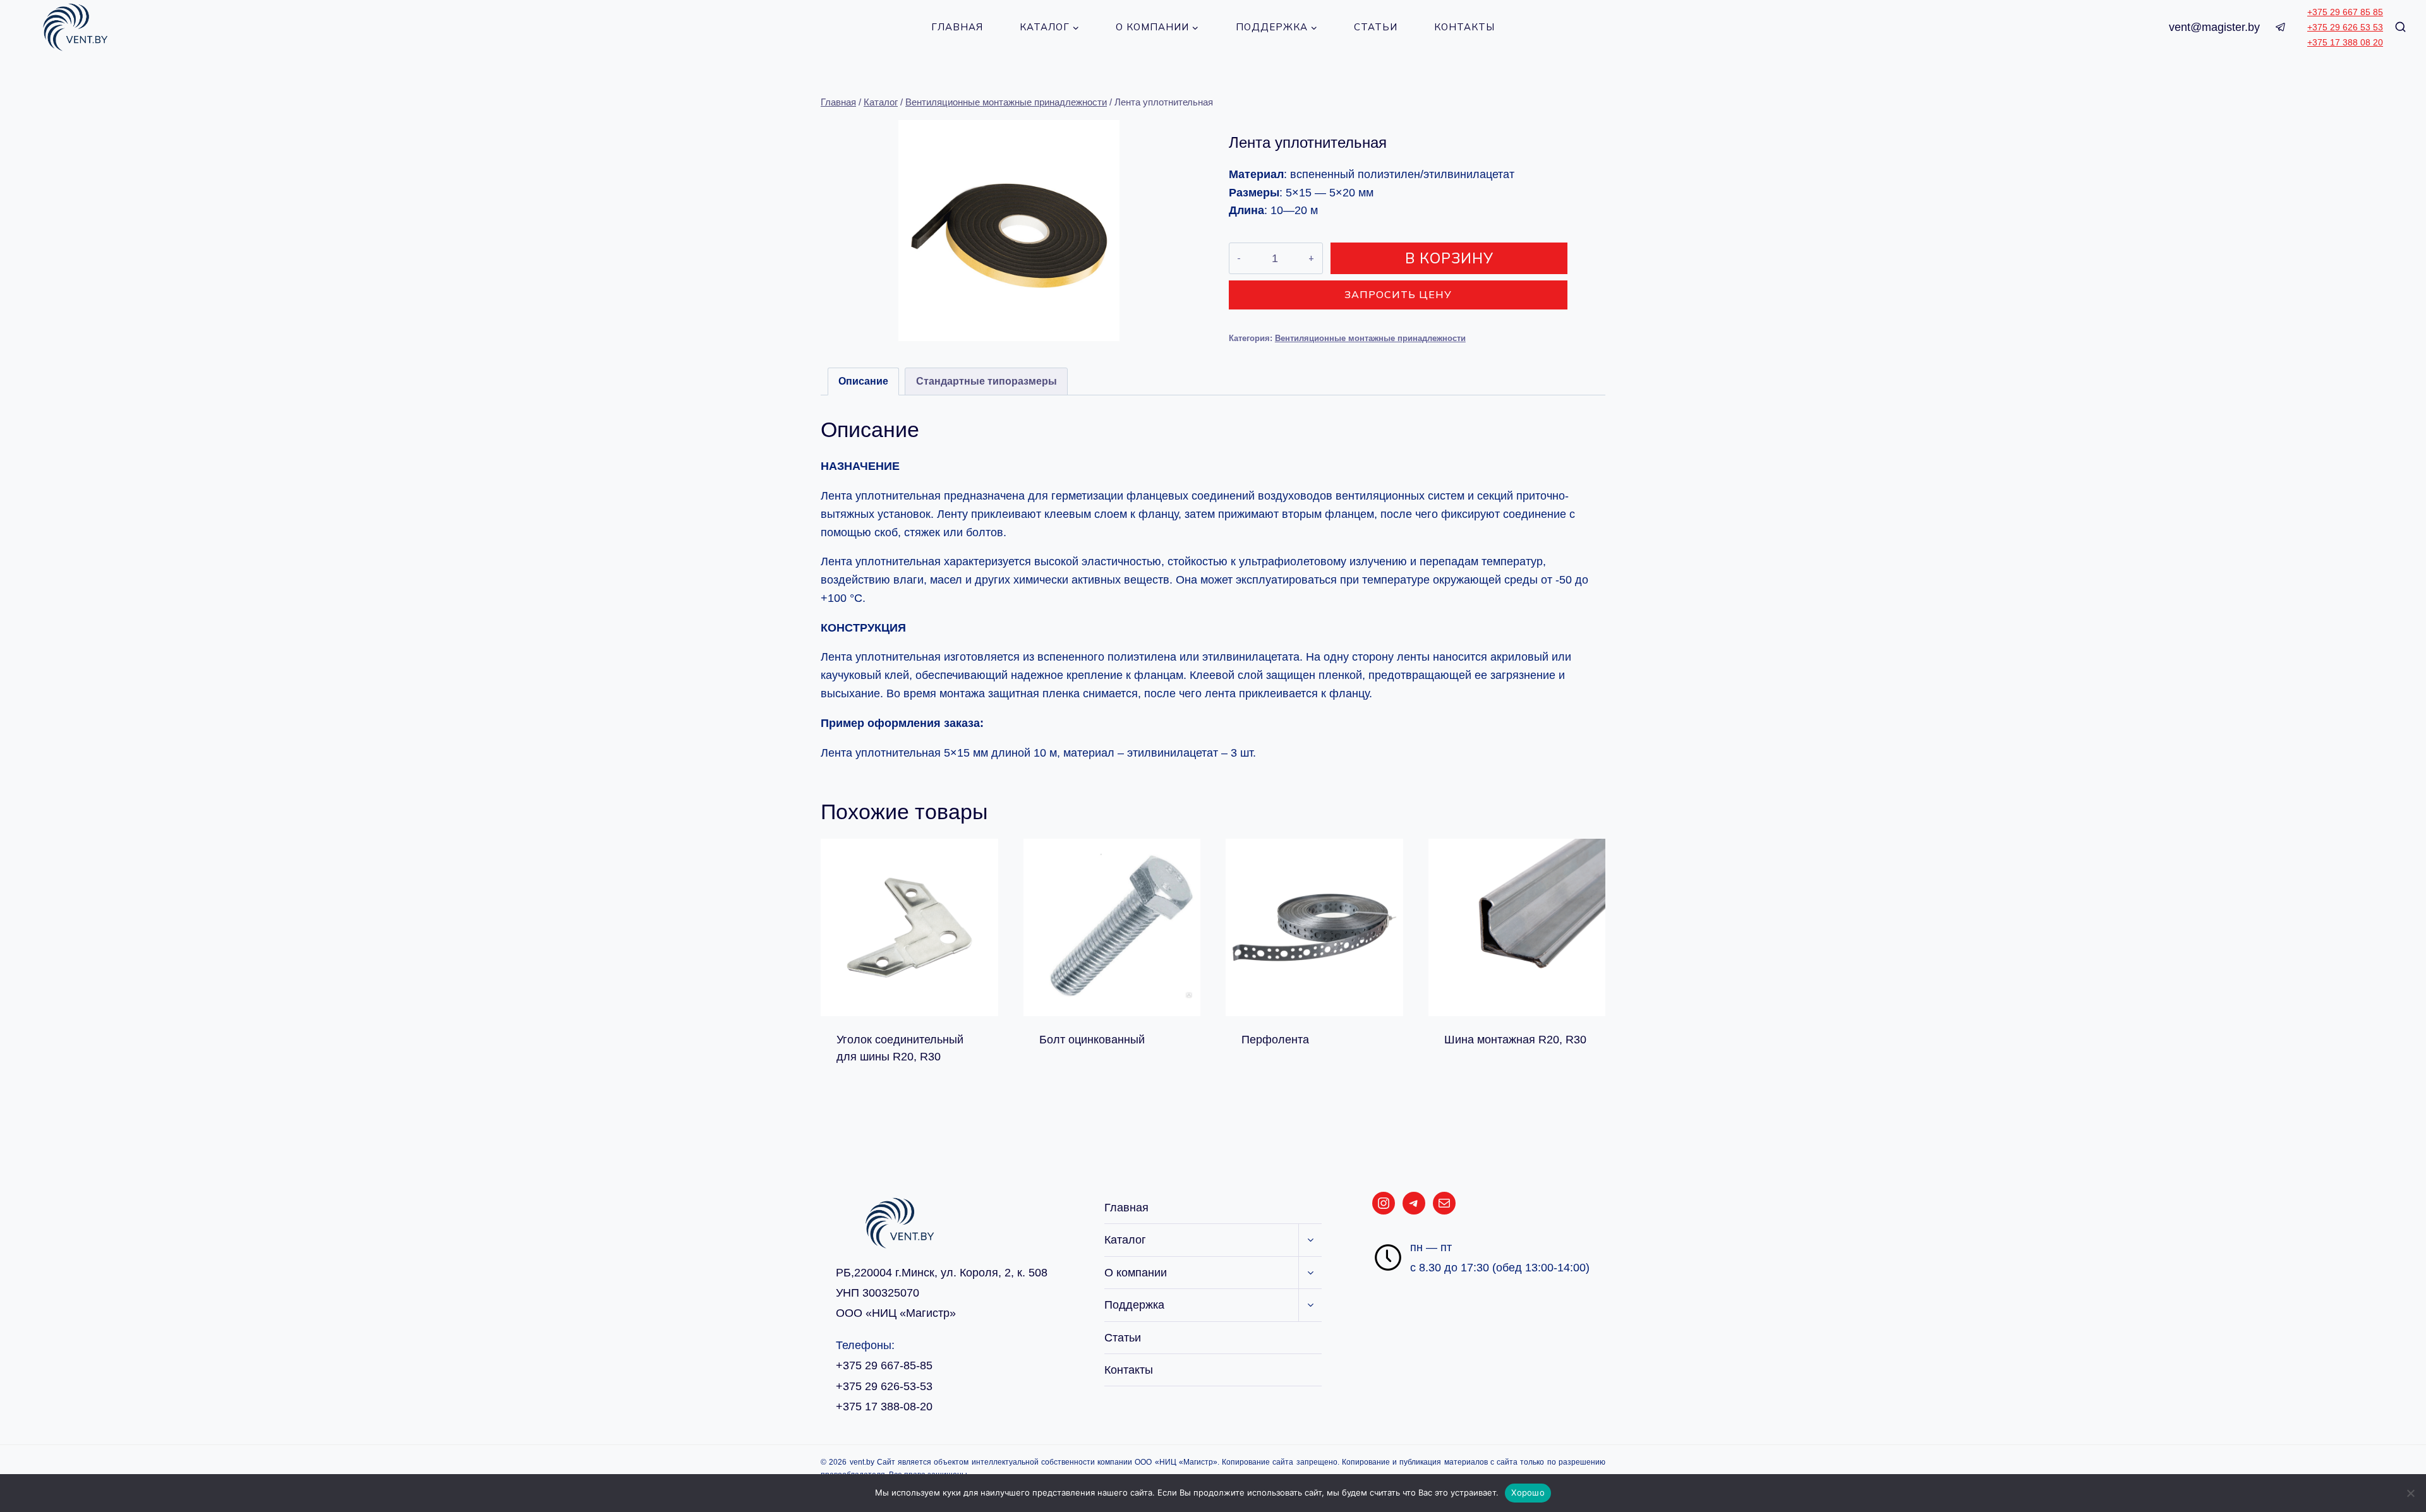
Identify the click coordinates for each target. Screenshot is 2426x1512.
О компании (1136, 1273)
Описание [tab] (863, 381)
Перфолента (1275, 1040)
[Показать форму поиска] (2400, 27)
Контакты (1464, 27)
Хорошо (1528, 1492)
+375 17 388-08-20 (884, 1407)
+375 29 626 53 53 (2345, 27)
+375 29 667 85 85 (2345, 12)
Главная (957, 27)
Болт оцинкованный (1092, 1040)
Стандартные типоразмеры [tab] (987, 381)
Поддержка (1134, 1305)
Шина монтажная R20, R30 (1515, 1040)
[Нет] (2410, 1493)
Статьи (1376, 27)
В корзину (1449, 258)
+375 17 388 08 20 (2345, 42)
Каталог (1125, 1240)
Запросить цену (1398, 294)
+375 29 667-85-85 (884, 1365)
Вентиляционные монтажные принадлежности (1370, 339)
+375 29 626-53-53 (884, 1386)
